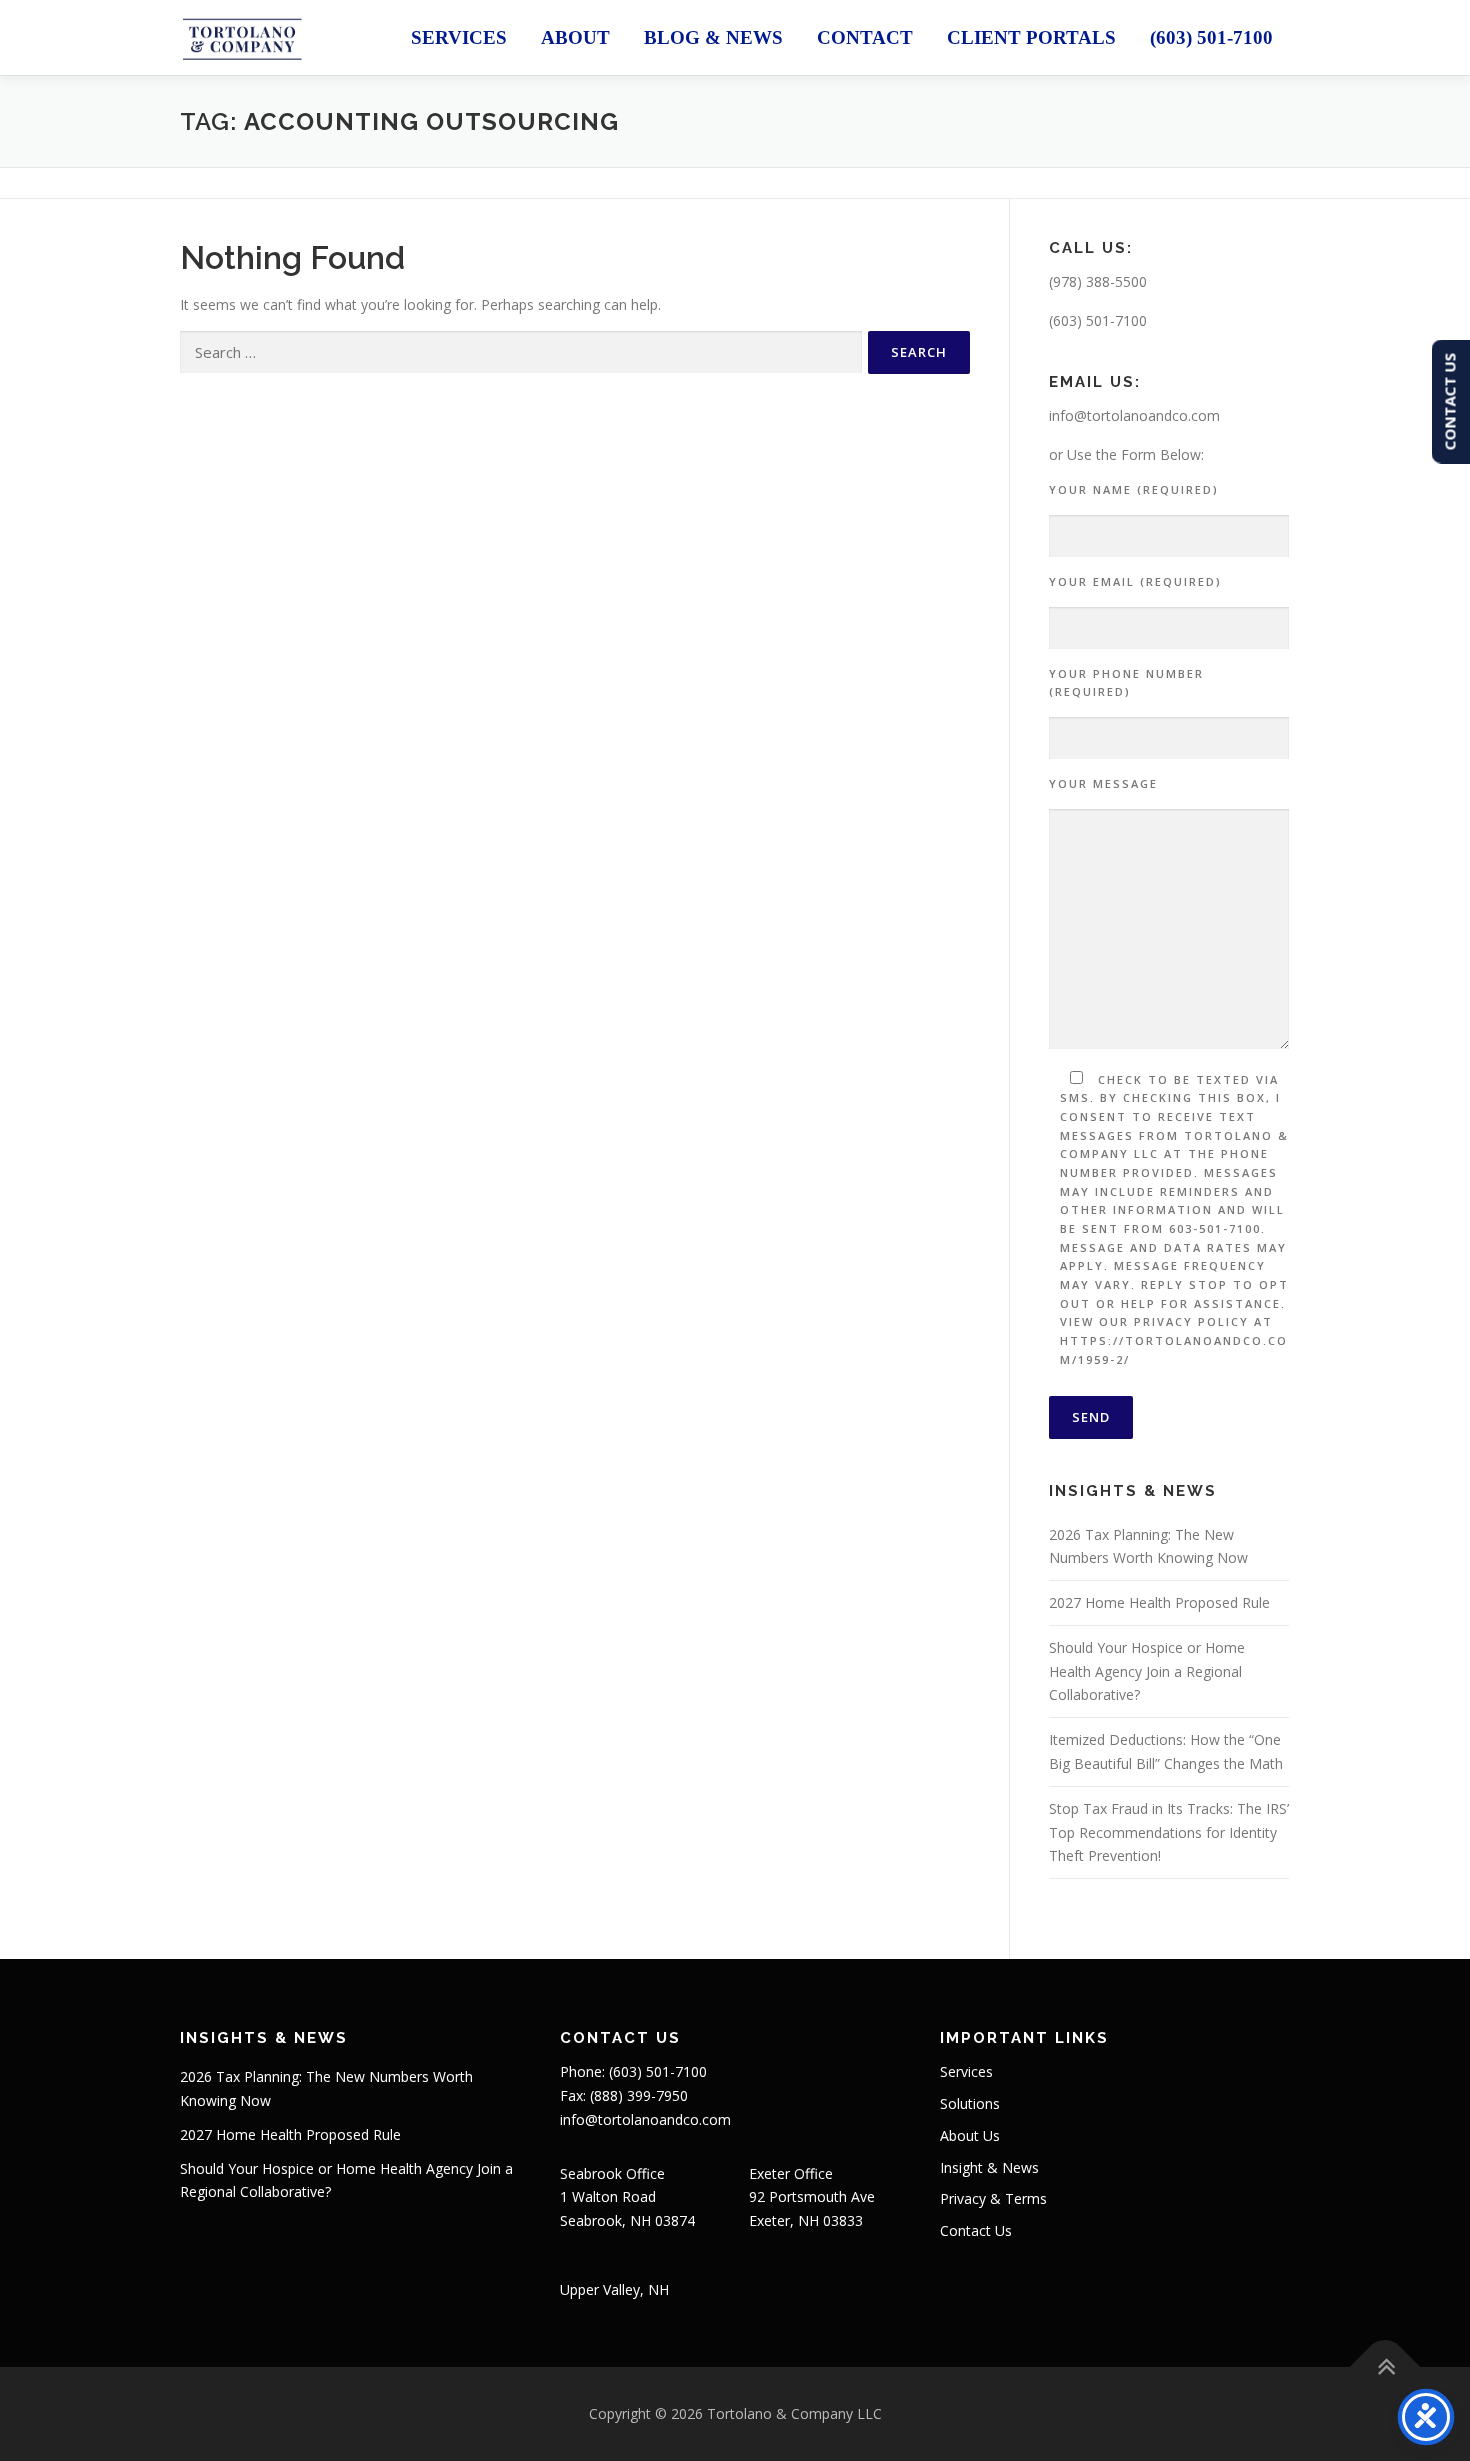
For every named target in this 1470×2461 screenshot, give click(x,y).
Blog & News (713, 37)
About (575, 37)
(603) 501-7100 (1211, 37)
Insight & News (989, 2167)
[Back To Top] (1385, 2366)
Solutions (970, 2103)
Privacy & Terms (993, 2198)
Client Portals (1031, 37)
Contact (865, 37)
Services (459, 37)
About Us (970, 2135)
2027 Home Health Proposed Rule (1159, 1602)
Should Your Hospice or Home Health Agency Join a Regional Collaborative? (1147, 1671)
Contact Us (976, 2230)
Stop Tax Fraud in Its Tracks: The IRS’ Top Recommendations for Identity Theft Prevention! (1169, 1832)
